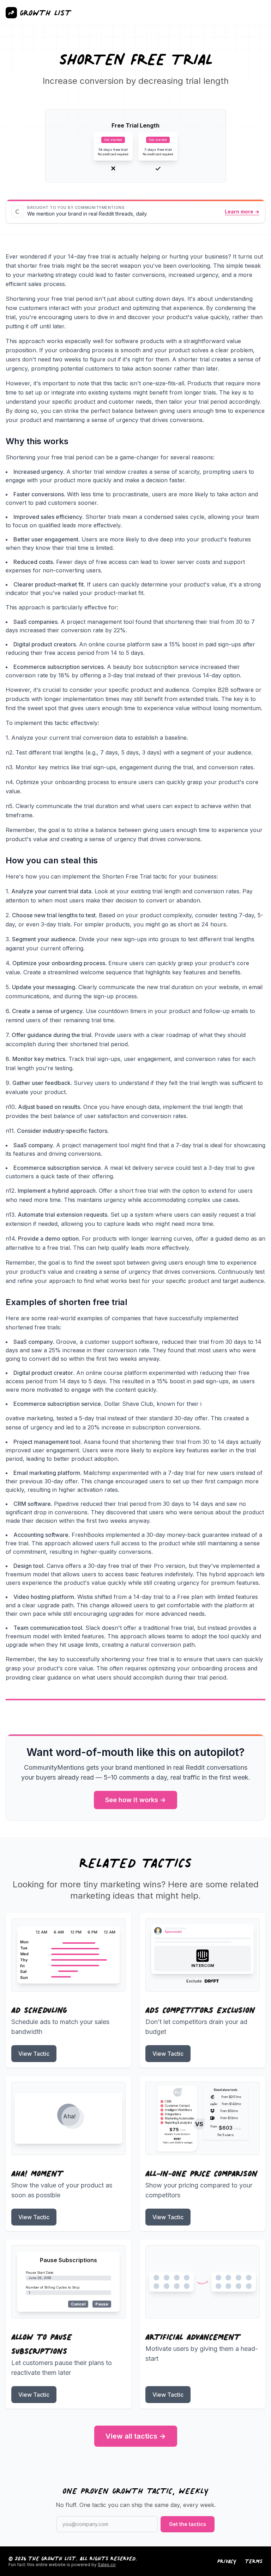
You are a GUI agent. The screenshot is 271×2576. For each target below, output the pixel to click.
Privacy (227, 2561)
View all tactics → (136, 2436)
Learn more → (242, 212)
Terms (254, 2561)
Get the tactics (188, 2524)
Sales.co (107, 2565)
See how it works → (135, 1800)
